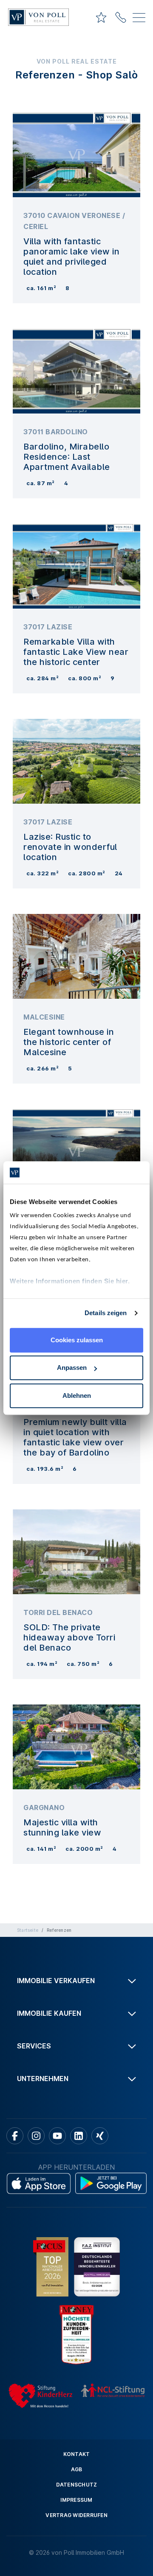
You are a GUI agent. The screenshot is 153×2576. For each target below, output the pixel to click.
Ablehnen (77, 1396)
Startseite (28, 1930)
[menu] (139, 19)
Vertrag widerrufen (76, 2515)
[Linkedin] (79, 2136)
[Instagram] (36, 2136)
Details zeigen (106, 1313)
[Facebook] (15, 2136)
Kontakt (77, 2454)
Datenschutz (77, 2485)
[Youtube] (57, 2136)
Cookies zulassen (77, 1340)
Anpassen (72, 1368)
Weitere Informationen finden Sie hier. (70, 1281)
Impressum (76, 2500)
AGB (77, 2469)
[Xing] (100, 2136)
